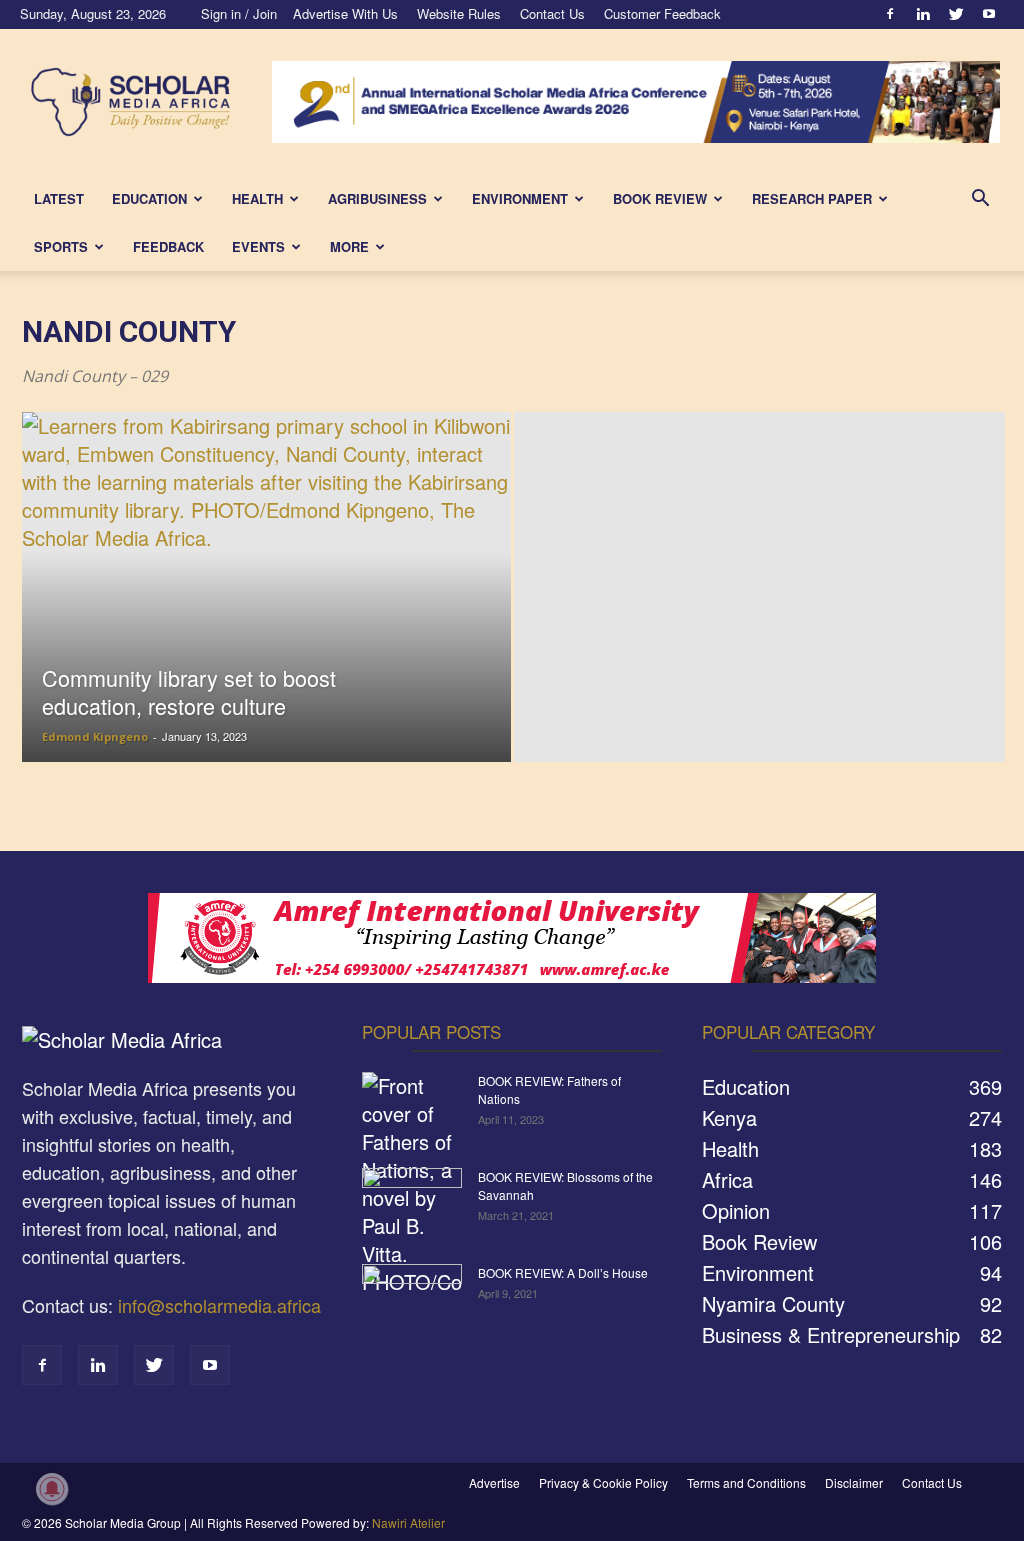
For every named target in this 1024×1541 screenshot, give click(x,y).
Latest (59, 198)
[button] (980, 198)
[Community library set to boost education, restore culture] (266, 623)
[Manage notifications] (52, 1489)
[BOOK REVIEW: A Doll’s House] (412, 1299)
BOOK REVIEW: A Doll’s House (563, 1272)
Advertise (494, 1482)
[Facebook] (890, 14)
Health (257, 198)
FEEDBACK (168, 246)
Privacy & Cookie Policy (603, 1482)
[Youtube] (989, 14)
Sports (61, 246)
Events (258, 246)
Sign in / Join (239, 13)
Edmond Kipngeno (95, 736)
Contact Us (552, 13)
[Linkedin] (923, 14)
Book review (660, 198)
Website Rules (459, 13)
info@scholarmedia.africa (219, 1305)
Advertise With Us (345, 13)
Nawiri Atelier (408, 1522)
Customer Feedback (662, 13)
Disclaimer (854, 1482)
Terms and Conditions (746, 1482)
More (349, 246)
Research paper (812, 198)
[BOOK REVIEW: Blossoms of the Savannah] (412, 1203)
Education (149, 198)
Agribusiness (377, 198)
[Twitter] (956, 14)
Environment (520, 198)
